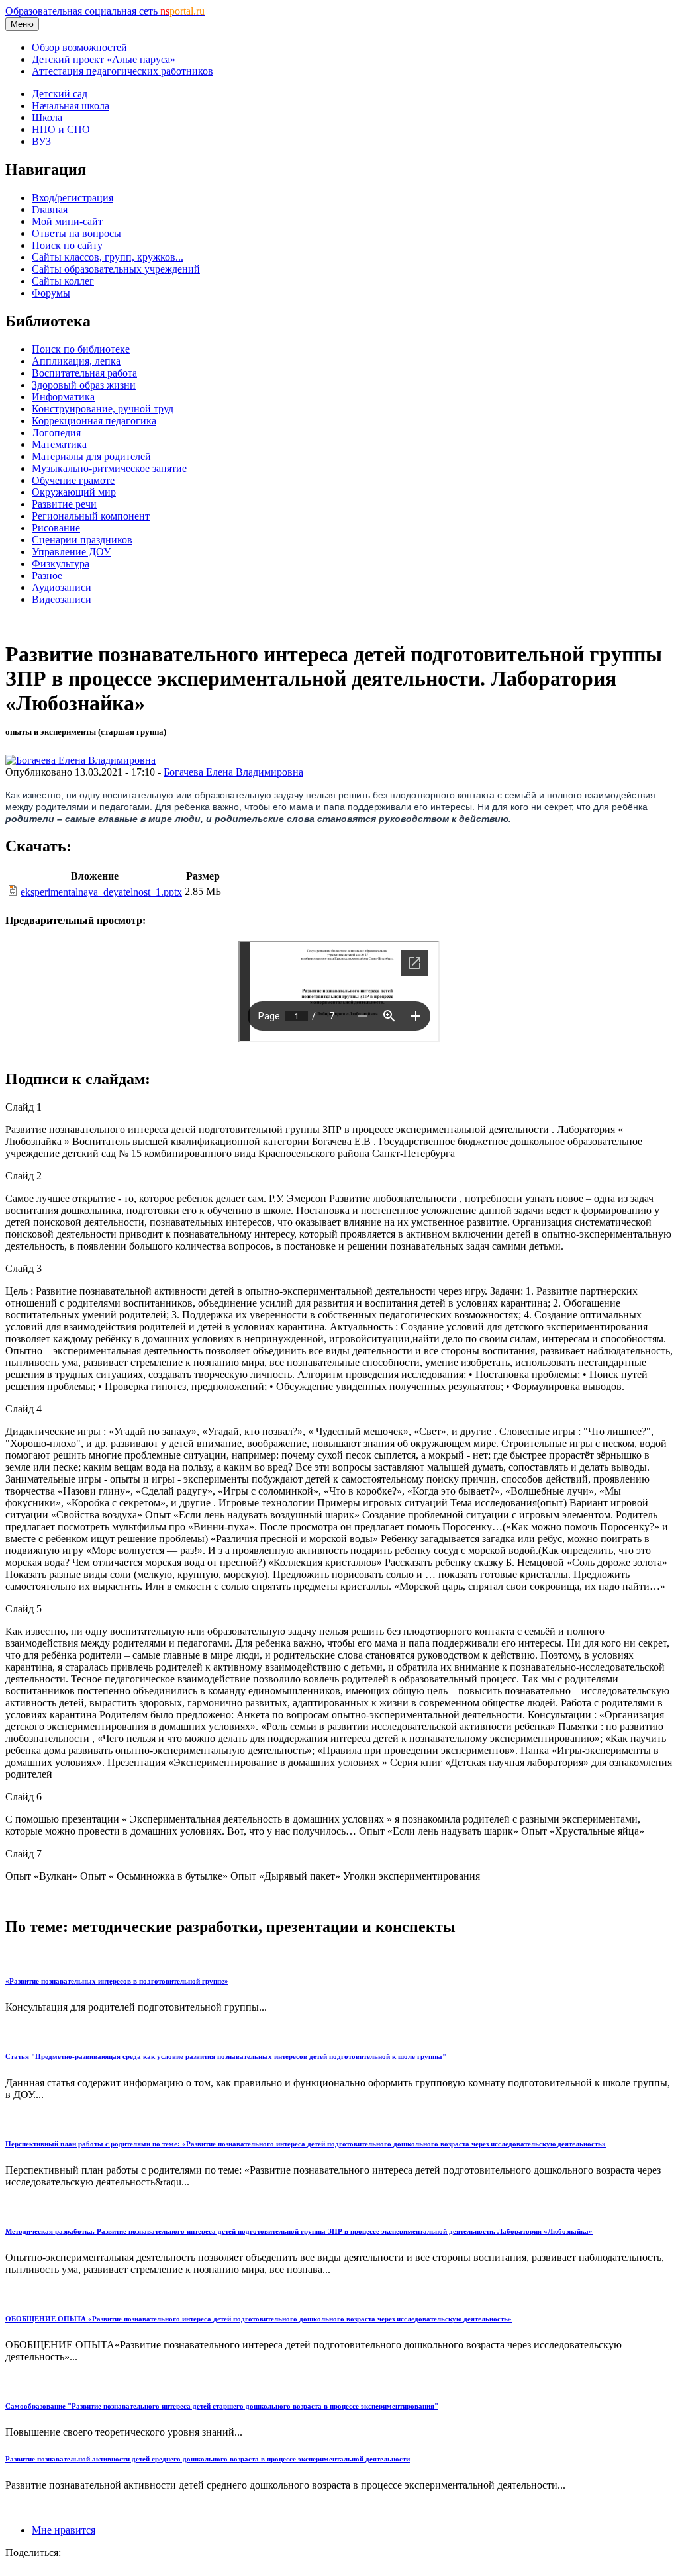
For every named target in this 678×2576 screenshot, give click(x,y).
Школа (47, 117)
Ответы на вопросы (76, 233)
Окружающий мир (74, 492)
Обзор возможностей (79, 47)
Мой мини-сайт (67, 221)
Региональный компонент (91, 516)
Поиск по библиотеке (81, 349)
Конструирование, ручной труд (103, 409)
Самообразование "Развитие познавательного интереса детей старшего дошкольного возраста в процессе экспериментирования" (222, 2406)
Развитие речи (64, 504)
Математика (59, 444)
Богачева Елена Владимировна (233, 772)
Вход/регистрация (73, 198)
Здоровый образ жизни (84, 385)
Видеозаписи (62, 599)
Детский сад (60, 94)
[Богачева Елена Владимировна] (80, 760)
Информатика (63, 397)
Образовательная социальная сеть (105, 11)
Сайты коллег (63, 281)
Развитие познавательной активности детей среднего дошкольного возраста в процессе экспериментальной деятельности (208, 2459)
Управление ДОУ (71, 552)
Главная (50, 209)
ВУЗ (41, 141)
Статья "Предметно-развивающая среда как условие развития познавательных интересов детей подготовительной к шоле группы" (226, 2056)
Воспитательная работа (84, 373)
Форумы (51, 293)
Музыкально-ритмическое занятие (109, 468)
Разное (47, 575)
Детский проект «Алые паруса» (104, 59)
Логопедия (56, 433)
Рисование (56, 528)
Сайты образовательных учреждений (116, 269)
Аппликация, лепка (76, 361)
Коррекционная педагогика (94, 421)
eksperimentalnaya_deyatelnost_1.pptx (101, 892)
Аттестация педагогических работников (122, 71)
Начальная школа (71, 106)
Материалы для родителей (91, 456)
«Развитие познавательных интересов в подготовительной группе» (117, 1981)
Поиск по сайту (67, 245)
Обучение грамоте (73, 480)
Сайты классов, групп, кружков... (108, 257)
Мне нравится (64, 2530)
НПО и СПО (61, 129)
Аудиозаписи (62, 587)
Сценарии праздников (82, 540)
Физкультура (61, 564)
